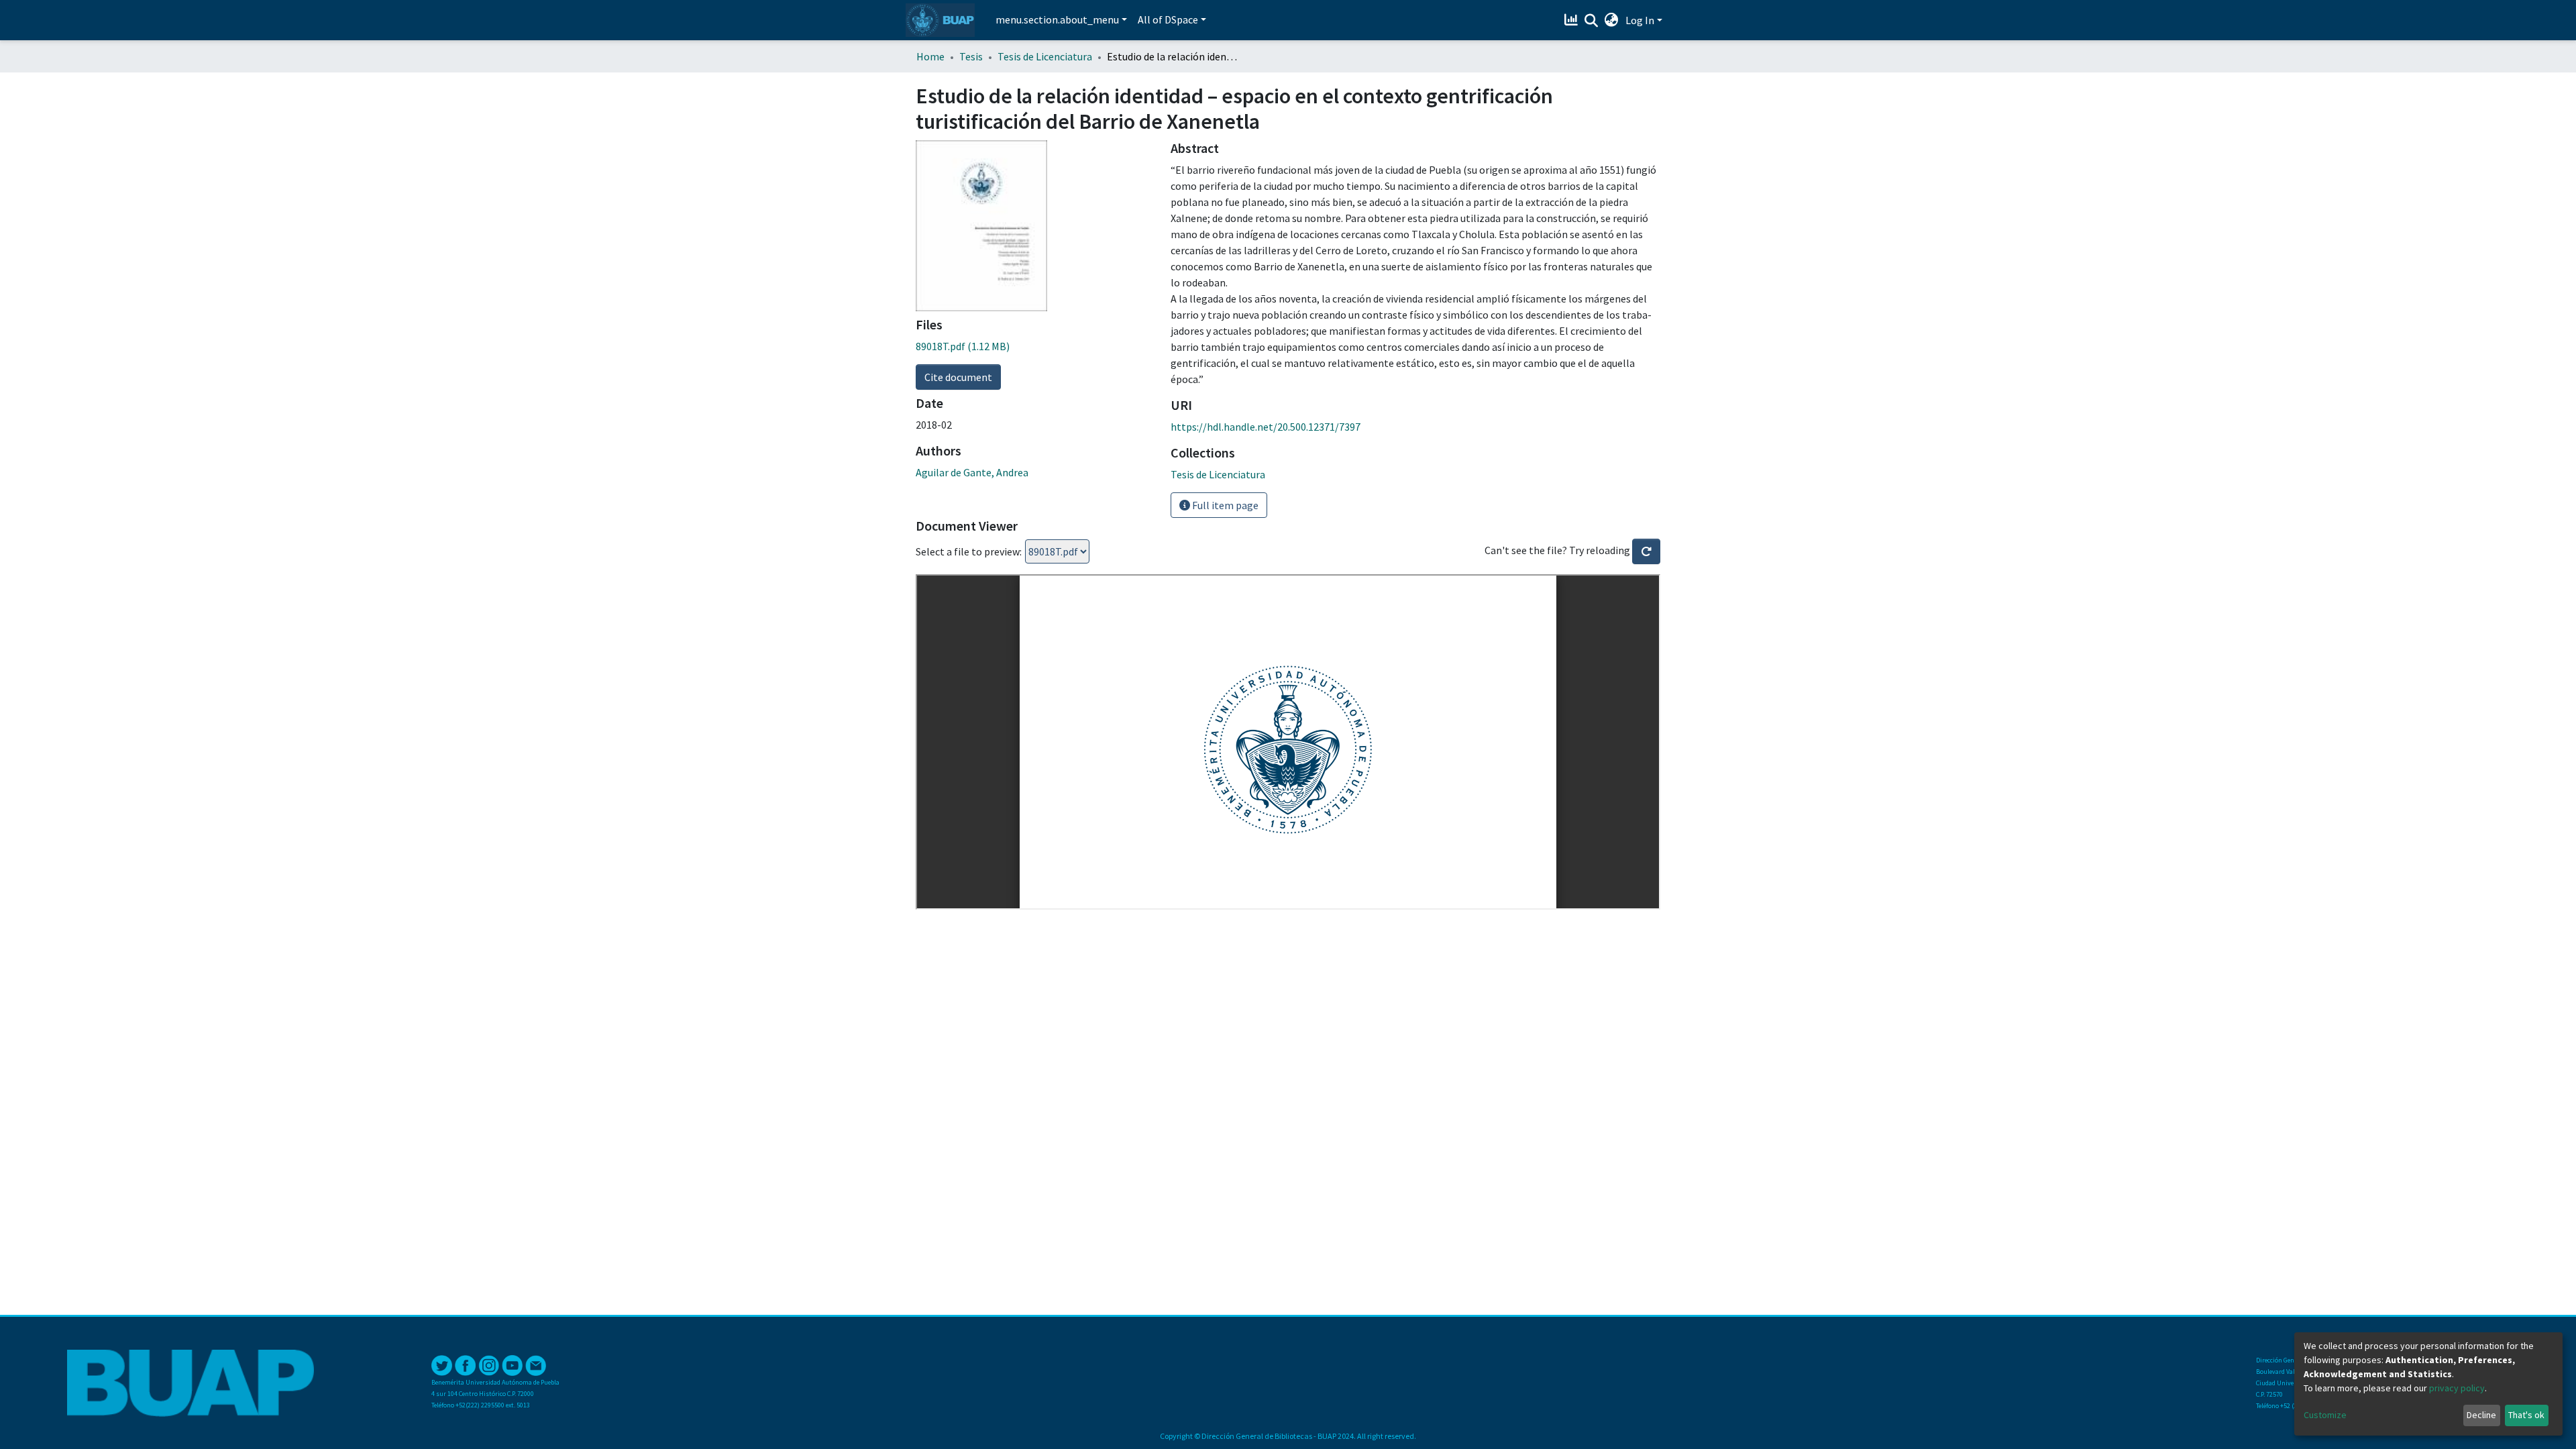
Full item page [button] (1224, 505)
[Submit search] (1592, 21)
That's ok (2526, 1415)
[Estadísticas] (1573, 20)
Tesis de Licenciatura (1045, 56)
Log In (1640, 20)
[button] (1612, 20)
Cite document (958, 377)
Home (930, 56)
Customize (2325, 1415)
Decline (2481, 1415)
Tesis (971, 56)
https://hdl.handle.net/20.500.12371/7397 (1266, 427)
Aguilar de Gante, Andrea (972, 472)
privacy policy (2457, 1388)
